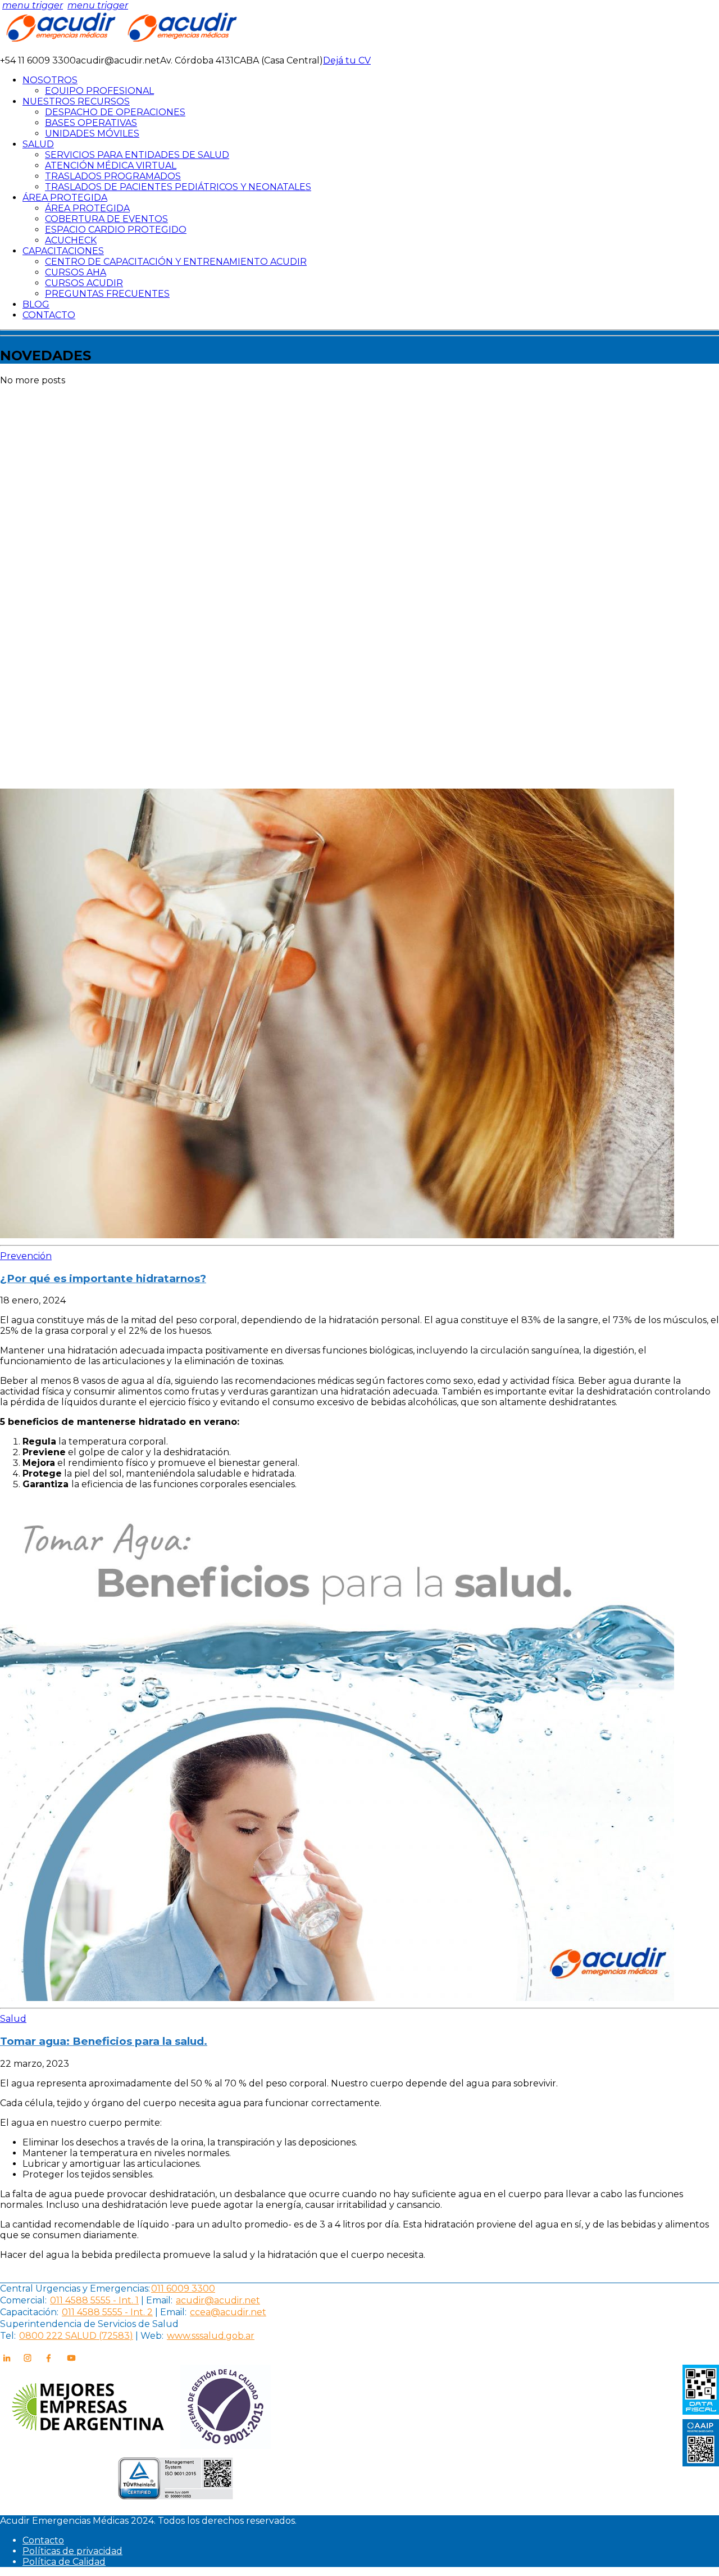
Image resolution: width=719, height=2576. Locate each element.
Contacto (43, 2540)
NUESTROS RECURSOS (76, 101)
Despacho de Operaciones (115, 112)
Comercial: (23, 2300)
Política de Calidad (64, 2562)
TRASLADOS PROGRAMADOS (113, 176)
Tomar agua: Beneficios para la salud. (104, 2041)
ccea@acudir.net (228, 2312)
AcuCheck (71, 240)
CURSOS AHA (76, 272)
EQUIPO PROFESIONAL (99, 91)
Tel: (8, 2336)
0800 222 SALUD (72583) (76, 2336)
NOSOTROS (50, 80)
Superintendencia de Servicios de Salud (89, 2324)
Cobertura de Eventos (106, 219)
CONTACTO (49, 315)
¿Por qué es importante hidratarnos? (103, 1278)
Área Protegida (87, 208)
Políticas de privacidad (72, 2551)
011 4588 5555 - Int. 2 (107, 2312)
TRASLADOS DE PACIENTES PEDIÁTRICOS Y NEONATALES (178, 187)
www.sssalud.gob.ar (211, 2336)
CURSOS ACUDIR (84, 283)
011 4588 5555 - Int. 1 (94, 2300)
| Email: (156, 2300)
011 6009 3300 (183, 2288)
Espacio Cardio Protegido (116, 230)
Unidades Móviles (92, 133)
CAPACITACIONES (63, 251)
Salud (13, 2019)
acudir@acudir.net (218, 2300)
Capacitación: (29, 2312)
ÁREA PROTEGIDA (65, 198)
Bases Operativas (91, 123)
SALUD (38, 144)
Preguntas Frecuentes (107, 294)
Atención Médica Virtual (111, 166)
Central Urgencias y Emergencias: (75, 2288)
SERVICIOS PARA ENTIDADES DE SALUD (137, 155)
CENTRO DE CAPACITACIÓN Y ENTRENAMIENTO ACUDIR (176, 262)
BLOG (36, 304)
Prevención (26, 1256)
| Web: (149, 2336)
